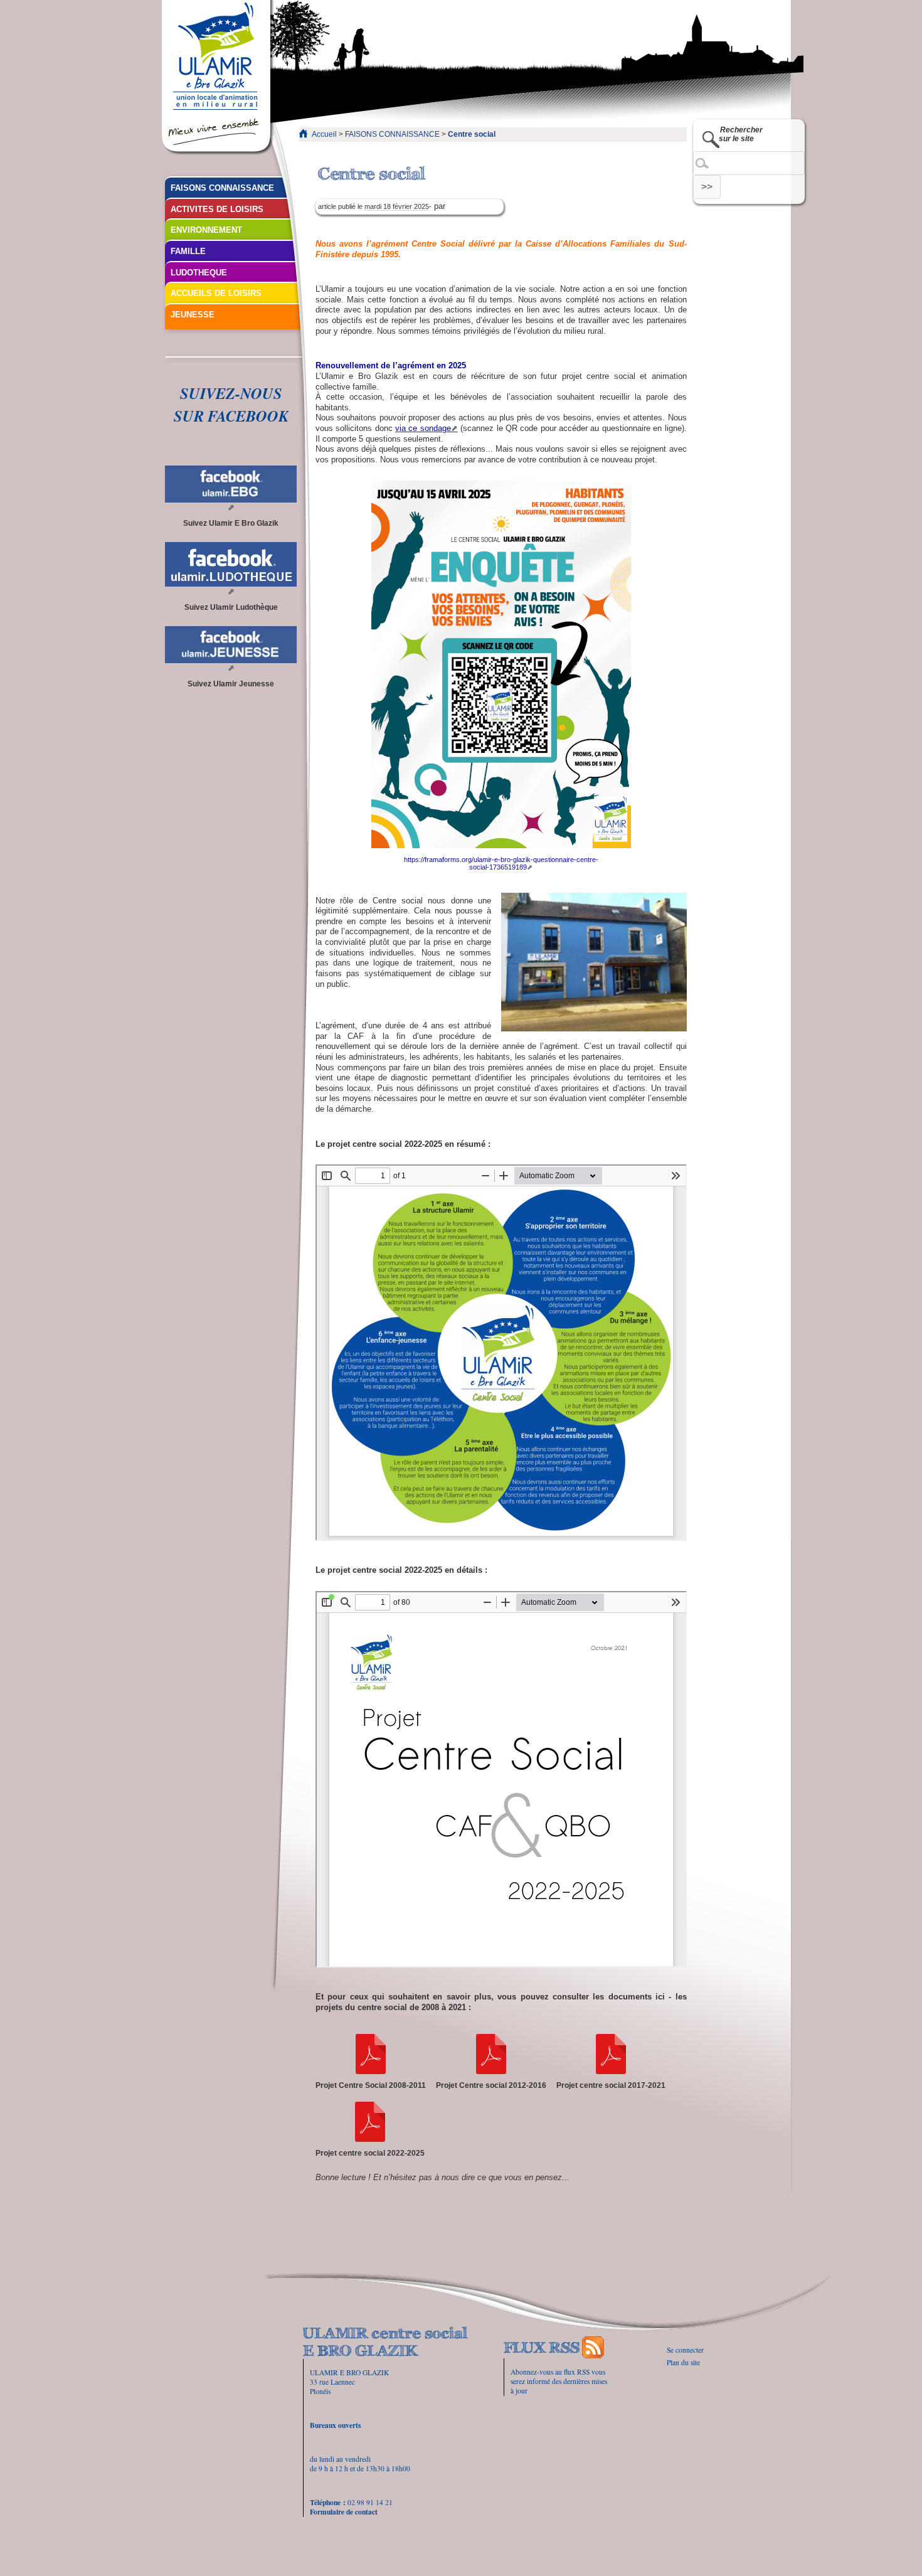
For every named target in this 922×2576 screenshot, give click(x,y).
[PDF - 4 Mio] (370, 2122)
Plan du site (683, 2362)
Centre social (472, 134)
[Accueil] (218, 78)
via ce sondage (423, 428)
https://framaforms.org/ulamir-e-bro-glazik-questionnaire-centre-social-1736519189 (501, 863)
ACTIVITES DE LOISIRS (217, 209)
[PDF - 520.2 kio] (491, 2054)
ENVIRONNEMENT (206, 230)
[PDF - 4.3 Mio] (611, 2054)
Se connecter (685, 2350)
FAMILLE (188, 251)
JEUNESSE (193, 315)
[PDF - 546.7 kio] (371, 2054)
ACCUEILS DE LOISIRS (216, 293)
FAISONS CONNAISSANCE (392, 134)
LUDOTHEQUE (199, 273)
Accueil (324, 134)
